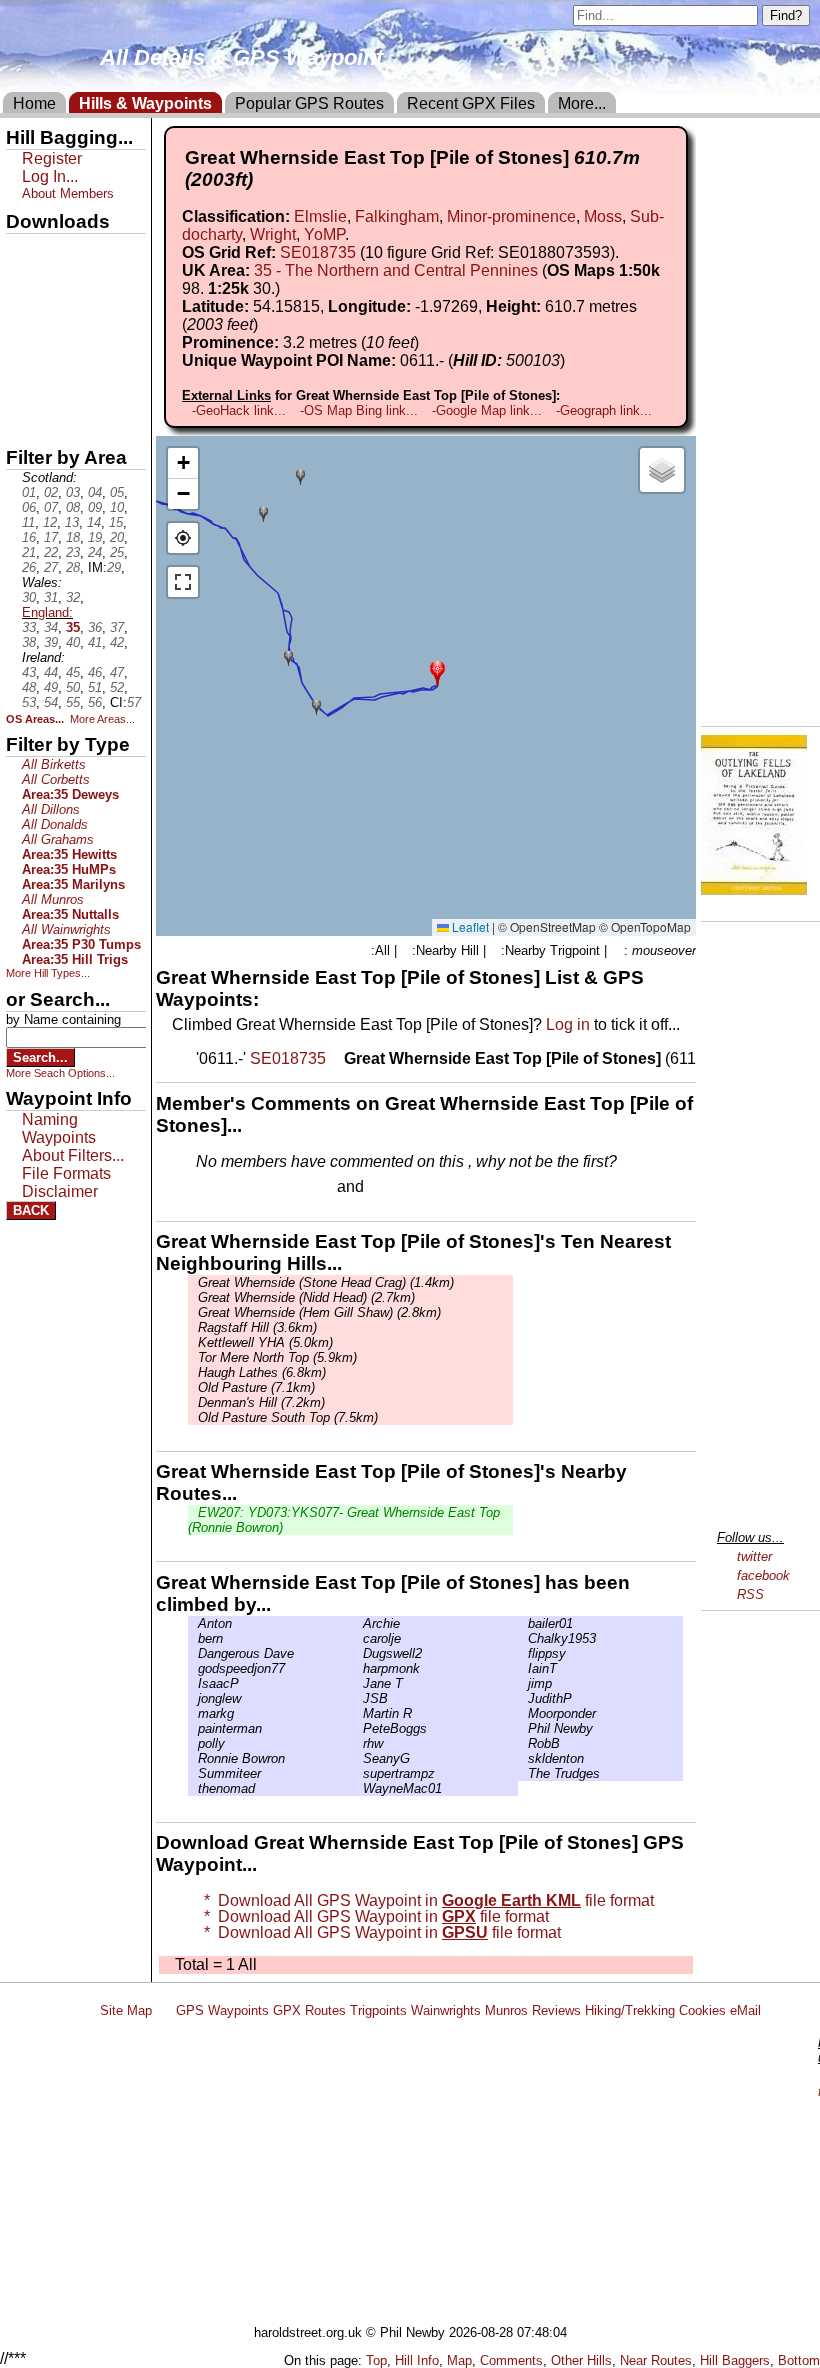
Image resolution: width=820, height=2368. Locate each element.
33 (29, 627)
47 (117, 672)
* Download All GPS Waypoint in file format (425, 1900)
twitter (754, 1556)
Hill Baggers (735, 2360)
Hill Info (417, 2360)
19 (95, 537)
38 (29, 642)
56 (95, 702)
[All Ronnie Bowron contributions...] (193, 1758)
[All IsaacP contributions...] (193, 1683)
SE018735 (318, 252)
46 (95, 672)
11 (28, 522)
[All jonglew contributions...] (193, 1698)
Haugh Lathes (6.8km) (262, 1372)
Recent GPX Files (471, 103)
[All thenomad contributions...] (193, 1788)
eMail (745, 2010)
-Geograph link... (604, 410)
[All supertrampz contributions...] (358, 1773)
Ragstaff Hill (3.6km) (257, 1327)
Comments (511, 2360)
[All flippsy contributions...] (523, 1653)
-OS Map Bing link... (359, 410)
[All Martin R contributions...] (358, 1713)
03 (73, 492)
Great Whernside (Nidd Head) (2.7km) (306, 1297)
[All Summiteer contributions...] (193, 1773)
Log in (568, 1024)
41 (95, 642)
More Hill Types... (48, 973)
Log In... (409, 1188)
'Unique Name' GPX (70, 284)
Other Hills (581, 2360)
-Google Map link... (487, 410)
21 (29, 552)
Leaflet (469, 926)
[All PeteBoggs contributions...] (358, 1728)
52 (117, 687)
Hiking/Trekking (630, 2010)
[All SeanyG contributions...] (358, 1758)
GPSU (27, 319)
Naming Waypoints (59, 1128)
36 (95, 627)
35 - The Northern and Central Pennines (396, 270)
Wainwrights (446, 2010)
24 (95, 552)
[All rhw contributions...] (358, 1743)
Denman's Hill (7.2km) (261, 1402)
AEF (23, 387)
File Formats (66, 1173)
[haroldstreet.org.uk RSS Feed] (164, 2010)
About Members (68, 193)
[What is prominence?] (428, 342)
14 (94, 522)
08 (73, 507)
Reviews (556, 2010)
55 (73, 702)
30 (29, 597)
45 (73, 672)
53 (29, 702)
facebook (763, 1575)
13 (72, 522)
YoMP (324, 234)
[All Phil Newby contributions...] (523, 1728)
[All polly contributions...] (193, 1743)
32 (73, 597)
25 (117, 552)
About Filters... (73, 1155)
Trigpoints (378, 2010)
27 (51, 567)
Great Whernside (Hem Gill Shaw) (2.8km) (319, 1312)
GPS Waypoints (222, 2010)
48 (29, 687)
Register (52, 158)
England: (47, 612)
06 (29, 507)
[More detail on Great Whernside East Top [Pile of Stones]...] (337, 1058)
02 (51, 492)
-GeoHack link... (239, 410)
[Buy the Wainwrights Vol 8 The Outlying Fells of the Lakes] (754, 889)
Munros (506, 2010)
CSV (23, 421)
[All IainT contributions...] (523, 1668)
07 (51, 507)
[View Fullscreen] (183, 582)
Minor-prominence (511, 216)
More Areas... (102, 719)
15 (116, 522)
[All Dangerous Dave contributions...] (193, 1653)
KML (23, 353)
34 (51, 627)
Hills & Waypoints (145, 103)
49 (51, 687)
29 (114, 567)
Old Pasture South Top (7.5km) (288, 1417)
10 (117, 507)
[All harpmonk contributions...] (358, 1668)
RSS (750, 1594)
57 (134, 702)
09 (95, 507)
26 (29, 567)
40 (73, 642)
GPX (23, 251)
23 (73, 552)
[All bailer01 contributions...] (523, 1623)
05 (117, 492)
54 (51, 702)
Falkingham (397, 216)
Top (376, 2360)
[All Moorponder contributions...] (523, 1713)
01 (29, 492)
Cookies (702, 2010)
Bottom (799, 2360)
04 (95, 492)
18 (73, 537)
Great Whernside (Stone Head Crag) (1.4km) (326, 1282)
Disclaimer (60, 1191)
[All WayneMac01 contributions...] (358, 1788)
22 (51, 552)
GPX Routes (309, 2010)
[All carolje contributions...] (358, 1638)
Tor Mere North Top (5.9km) (277, 1357)
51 (95, 687)
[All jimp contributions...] (523, 1683)
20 (117, 537)
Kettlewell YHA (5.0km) (265, 1342)
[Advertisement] (454, 2175)
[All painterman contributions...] (193, 1728)
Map (459, 2360)
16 (29, 537)
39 (51, 642)
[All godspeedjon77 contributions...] (193, 1668)
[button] (437, 671)
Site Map (126, 2010)
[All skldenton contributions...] (523, 1758)
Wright (273, 234)
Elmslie (320, 216)
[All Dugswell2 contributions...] (358, 1653)
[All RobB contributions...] (523, 1743)
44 (51, 672)
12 (50, 522)
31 (51, 597)
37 (117, 627)
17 (51, 537)
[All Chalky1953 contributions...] (523, 1638)
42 (117, 642)
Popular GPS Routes (309, 103)
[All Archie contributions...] (358, 1623)
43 (29, 672)
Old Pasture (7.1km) (256, 1387)
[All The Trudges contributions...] (523, 1773)
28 (73, 567)
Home (34, 103)
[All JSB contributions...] (358, 1698)
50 (73, 687)
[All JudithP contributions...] (523, 1698)
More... (582, 103)
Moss (603, 216)
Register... (245, 1188)
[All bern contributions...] (193, 1638)
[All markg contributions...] (193, 1713)
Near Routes (656, 2360)
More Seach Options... (60, 1073)
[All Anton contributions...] (193, 1623)
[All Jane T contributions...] (358, 1683)
